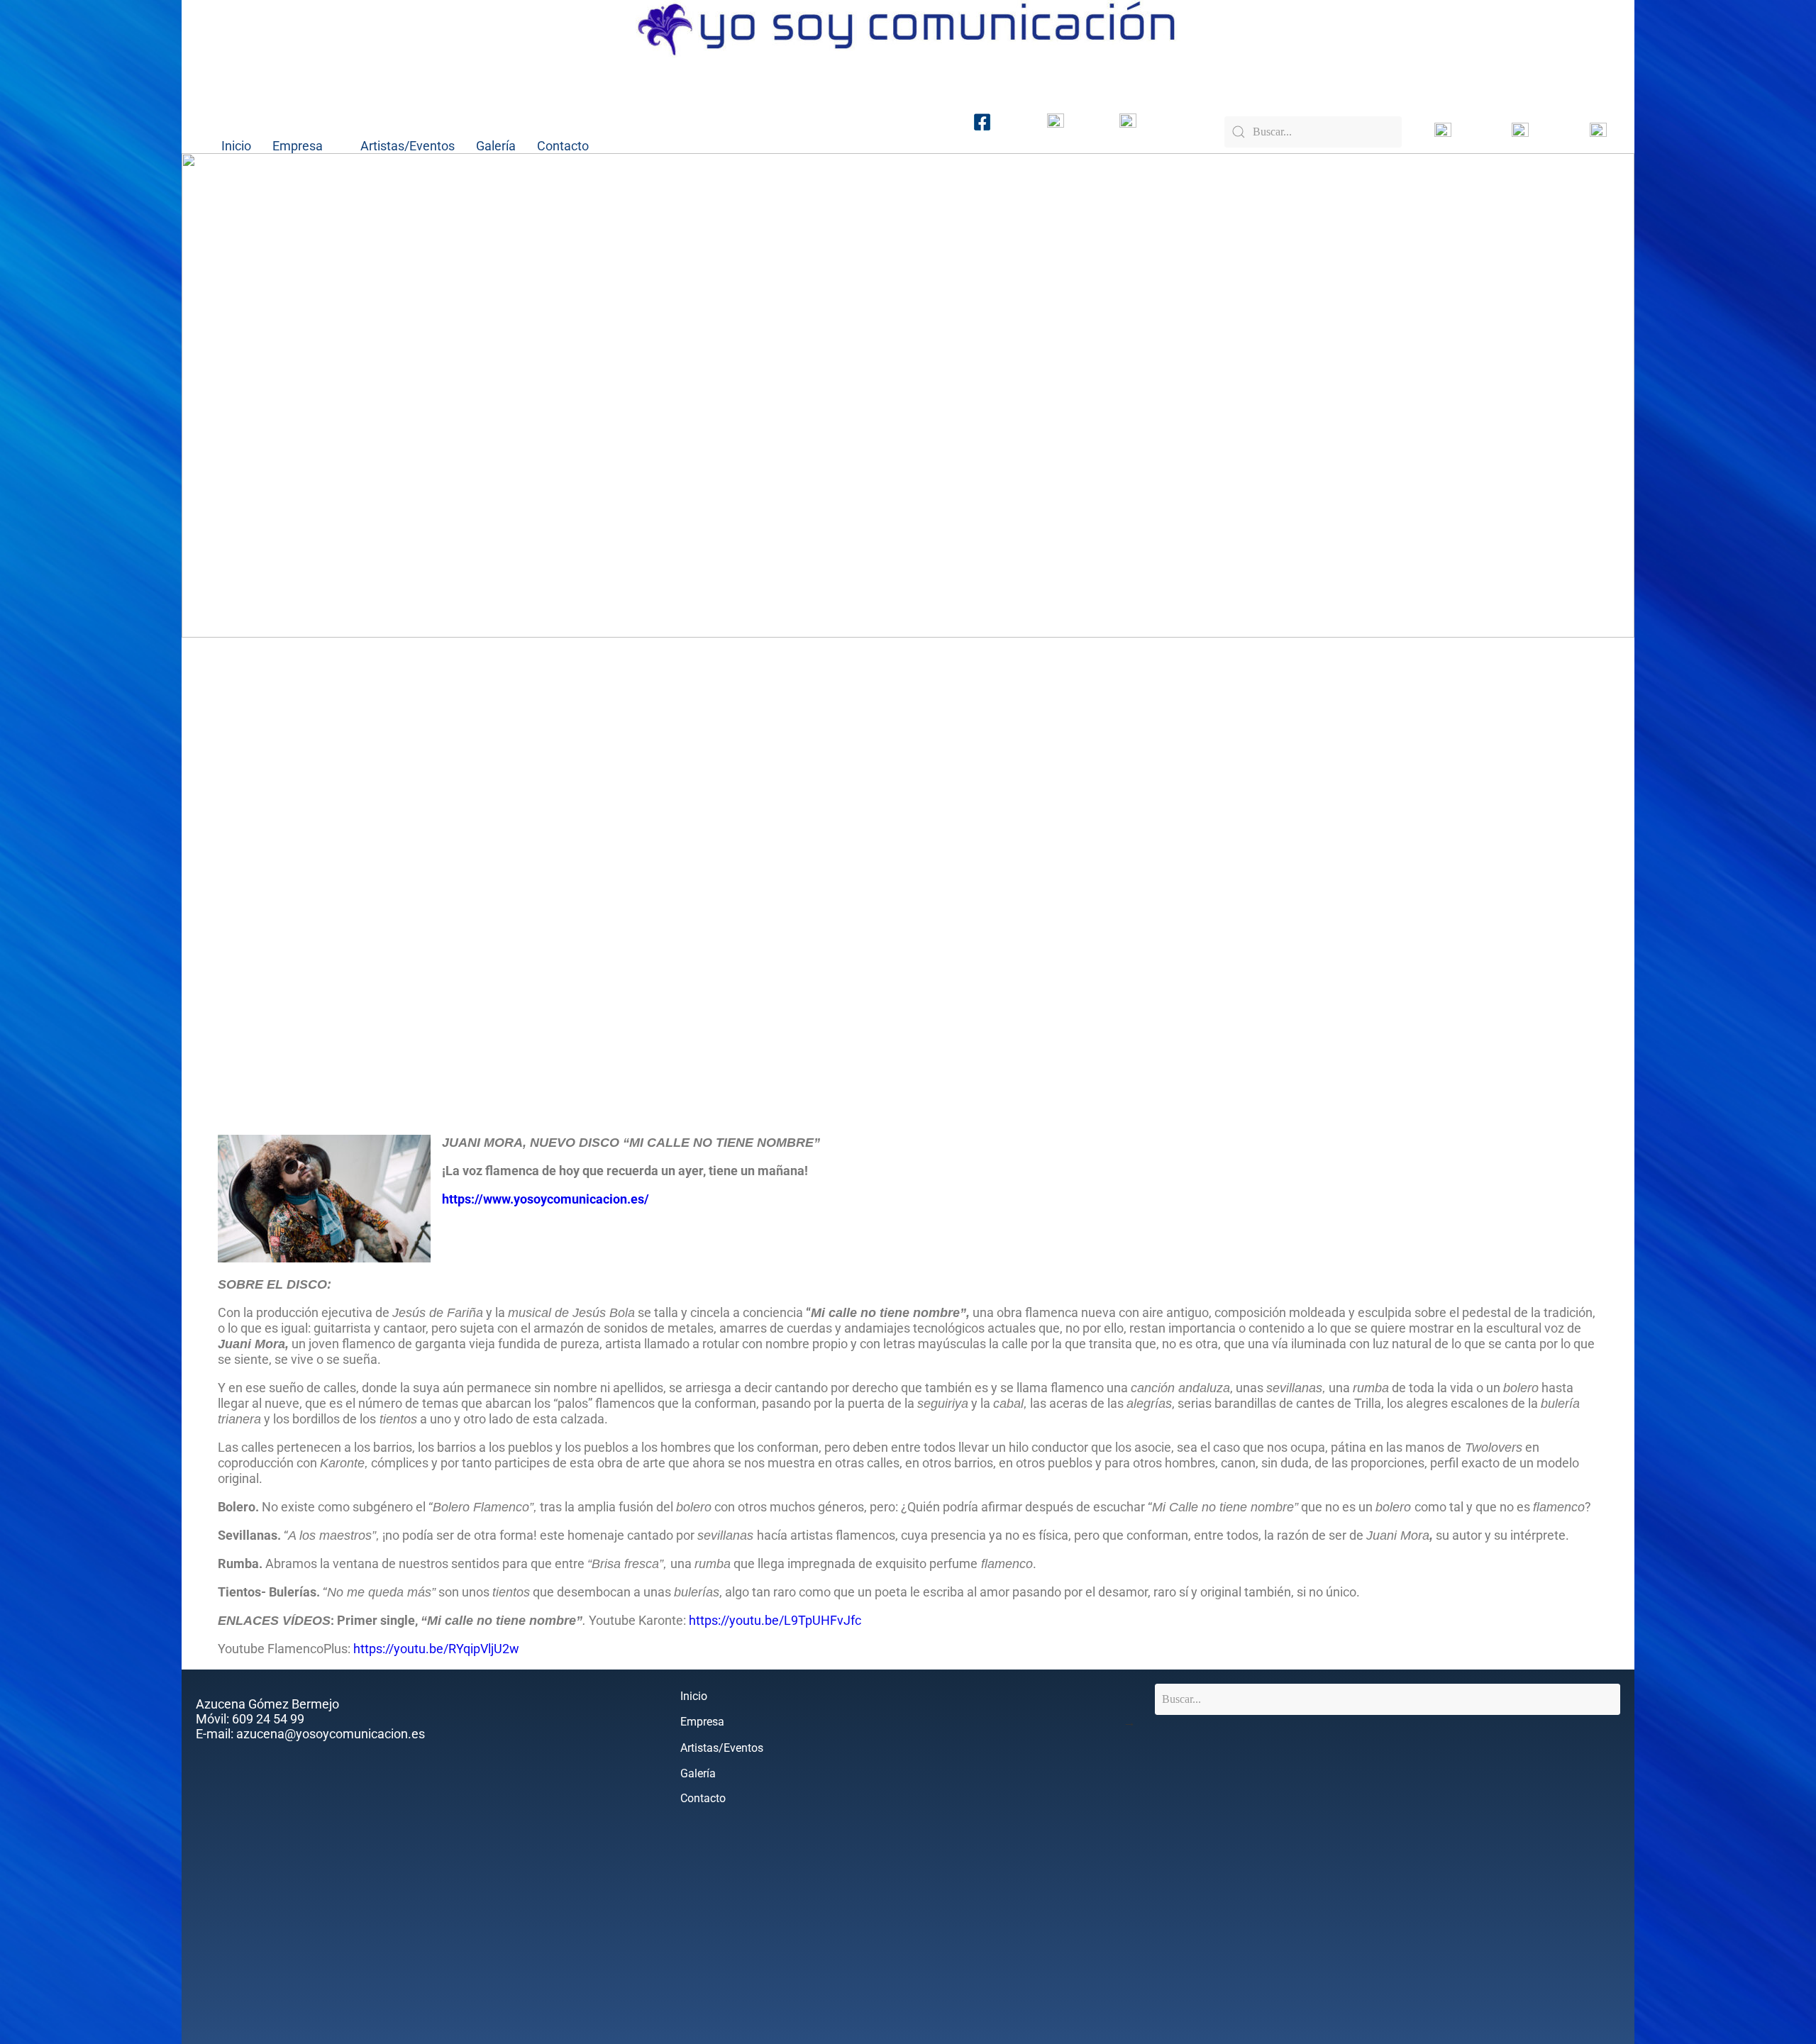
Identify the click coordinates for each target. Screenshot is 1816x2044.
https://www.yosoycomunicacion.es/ (546, 1199)
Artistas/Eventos (408, 146)
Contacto (563, 146)
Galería (496, 146)
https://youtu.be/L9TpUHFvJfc (775, 1620)
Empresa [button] (298, 146)
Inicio (236, 146)
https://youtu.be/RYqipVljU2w (436, 1649)
